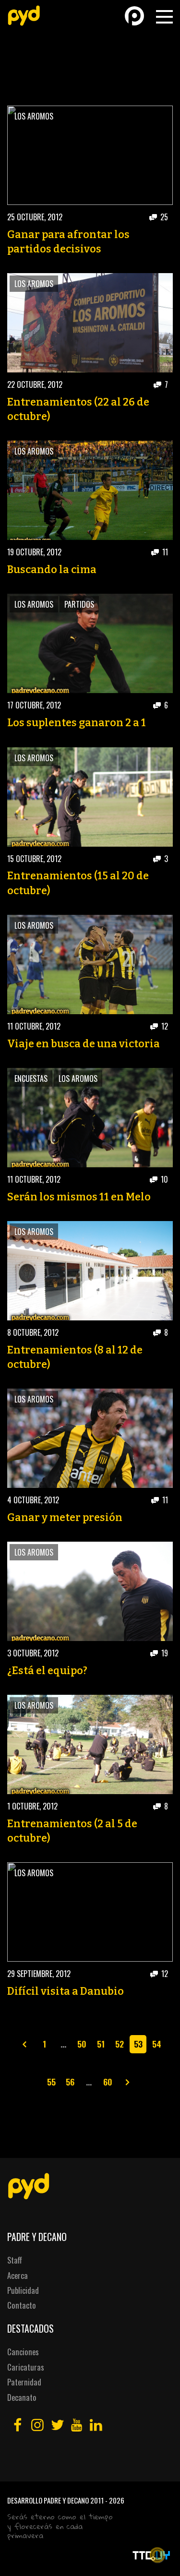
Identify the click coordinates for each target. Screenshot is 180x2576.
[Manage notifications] (157, 2555)
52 (120, 2044)
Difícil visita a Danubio (66, 1991)
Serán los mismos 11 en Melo (79, 1197)
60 (108, 2082)
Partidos (79, 604)
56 (70, 2082)
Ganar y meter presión (65, 1518)
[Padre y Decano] (24, 16)
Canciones (23, 2352)
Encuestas (31, 1078)
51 (101, 2044)
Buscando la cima (52, 570)
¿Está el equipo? (47, 1671)
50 (82, 2044)
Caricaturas (26, 2367)
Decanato (22, 2397)
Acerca (18, 2275)
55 (51, 2082)
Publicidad (23, 2290)
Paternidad (24, 2382)
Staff (15, 2260)
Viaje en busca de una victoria (84, 1044)
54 (157, 2044)
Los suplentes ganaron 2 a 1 (77, 723)
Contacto (22, 2305)
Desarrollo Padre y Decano (48, 2500)
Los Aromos (34, 116)
